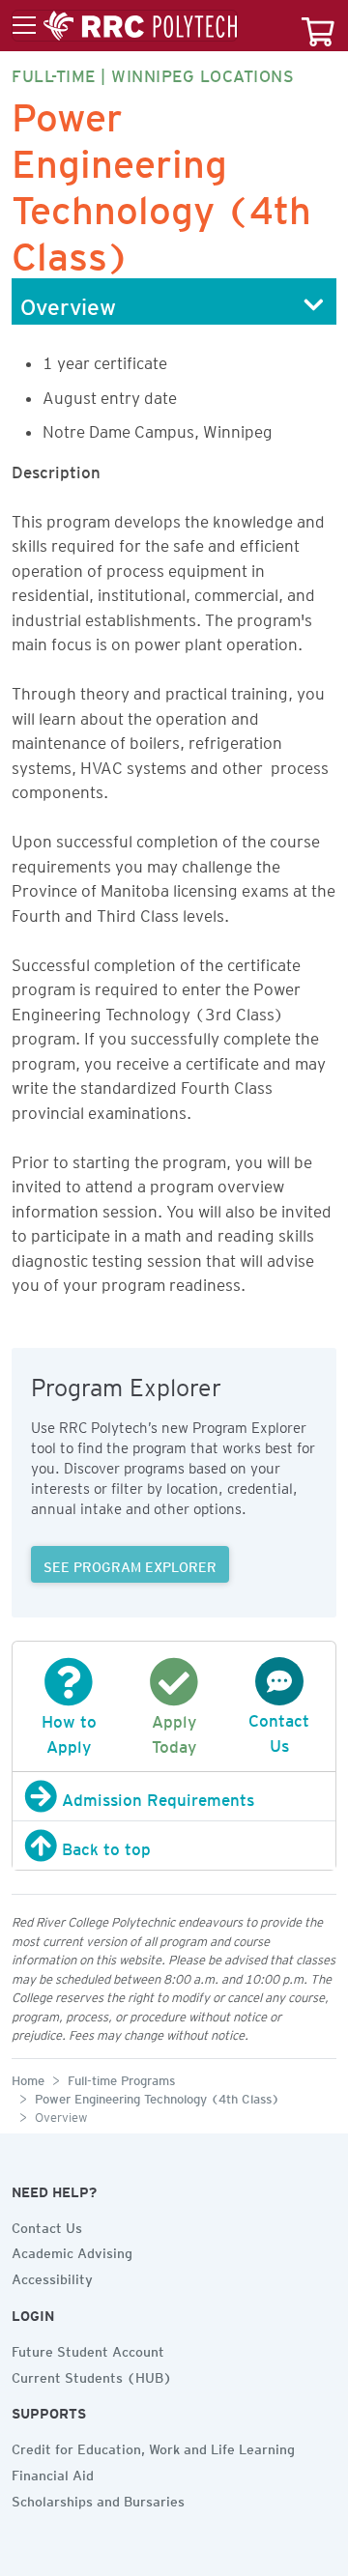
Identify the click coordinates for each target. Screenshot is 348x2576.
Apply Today (174, 1731)
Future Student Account (88, 2349)
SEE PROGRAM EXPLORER (130, 1564)
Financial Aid (53, 2473)
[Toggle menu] (125, 26)
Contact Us (279, 1730)
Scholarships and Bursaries (98, 2499)
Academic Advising (72, 2250)
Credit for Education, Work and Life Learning (153, 2447)
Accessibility (52, 2276)
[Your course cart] (318, 26)
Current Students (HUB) (92, 2375)
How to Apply (69, 1731)
